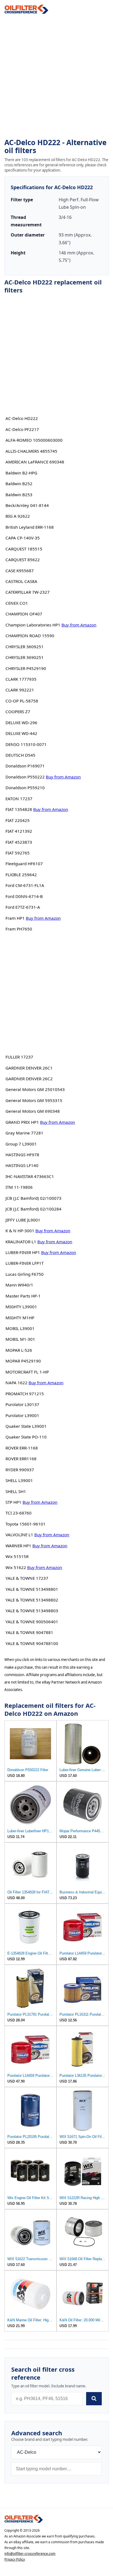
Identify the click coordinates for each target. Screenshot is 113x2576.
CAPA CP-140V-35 (23, 538)
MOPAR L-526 (19, 1350)
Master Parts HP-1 (23, 1296)
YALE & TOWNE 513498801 (32, 1589)
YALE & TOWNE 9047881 (29, 1632)
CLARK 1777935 (21, 679)
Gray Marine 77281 (24, 1133)
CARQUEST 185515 (24, 549)
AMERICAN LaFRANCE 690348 (35, 462)
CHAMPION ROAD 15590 (30, 636)
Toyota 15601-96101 (26, 1524)
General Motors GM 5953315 (34, 1100)
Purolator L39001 (22, 1415)
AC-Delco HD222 (22, 418)
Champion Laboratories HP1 (33, 625)
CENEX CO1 (17, 603)
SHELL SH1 (16, 1491)
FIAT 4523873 (19, 842)
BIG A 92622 (18, 516)
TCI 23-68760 (19, 1513)
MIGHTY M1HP (20, 1318)
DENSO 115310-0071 (26, 744)
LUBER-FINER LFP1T (25, 1263)
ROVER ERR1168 (21, 1459)
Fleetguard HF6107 (24, 864)
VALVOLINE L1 (19, 1535)
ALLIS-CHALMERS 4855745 (31, 451)
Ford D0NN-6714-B (24, 896)
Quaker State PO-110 (26, 1437)
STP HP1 (13, 1502)
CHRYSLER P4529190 (26, 668)
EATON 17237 (19, 799)
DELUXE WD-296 (21, 723)
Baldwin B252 (19, 484)
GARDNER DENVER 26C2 (29, 1079)
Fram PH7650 (19, 929)
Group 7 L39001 (21, 1144)
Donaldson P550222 (25, 777)
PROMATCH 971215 (25, 1394)
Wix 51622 (16, 1567)
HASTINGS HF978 (22, 1155)
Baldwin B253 (19, 495)
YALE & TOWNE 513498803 (32, 1611)
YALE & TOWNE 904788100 (32, 1643)
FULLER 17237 (19, 1057)
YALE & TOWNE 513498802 (32, 1600)
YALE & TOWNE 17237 (27, 1578)
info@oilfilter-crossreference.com (30, 2554)
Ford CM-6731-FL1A (25, 885)
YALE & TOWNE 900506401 (32, 1622)
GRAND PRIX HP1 (22, 1122)
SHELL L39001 (19, 1480)
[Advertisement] (56, 76)
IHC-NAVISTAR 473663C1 (30, 1176)
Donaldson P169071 (25, 766)
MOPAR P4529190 (23, 1361)
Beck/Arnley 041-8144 (27, 505)
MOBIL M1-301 (20, 1339)
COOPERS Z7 (18, 712)
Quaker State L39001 (26, 1426)
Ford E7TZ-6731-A (23, 907)
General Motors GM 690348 (33, 1111)
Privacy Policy (15, 2559)
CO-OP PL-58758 (22, 701)
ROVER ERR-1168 (22, 1448)
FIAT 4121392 (19, 831)
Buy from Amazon (79, 625)
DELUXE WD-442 (21, 733)
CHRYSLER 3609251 (25, 647)
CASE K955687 (20, 571)
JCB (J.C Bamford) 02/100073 (33, 1198)
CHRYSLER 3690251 (25, 657)
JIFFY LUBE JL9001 (23, 1220)
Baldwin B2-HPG (21, 473)
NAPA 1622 (16, 1383)
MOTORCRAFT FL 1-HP (27, 1372)
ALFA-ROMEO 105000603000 (34, 440)
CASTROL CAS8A (21, 581)
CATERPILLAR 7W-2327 (28, 592)
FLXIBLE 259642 (21, 875)
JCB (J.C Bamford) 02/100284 (33, 1209)
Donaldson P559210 (25, 788)
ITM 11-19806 (19, 1187)
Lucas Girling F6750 (25, 1274)
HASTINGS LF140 (22, 1165)
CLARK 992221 (20, 690)
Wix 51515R (17, 1556)
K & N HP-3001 (20, 1231)
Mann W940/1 (19, 1285)
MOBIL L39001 (20, 1328)
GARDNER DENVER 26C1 (29, 1068)
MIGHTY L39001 (21, 1307)
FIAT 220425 (18, 820)
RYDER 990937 (20, 1470)
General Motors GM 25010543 (35, 1089)
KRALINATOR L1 (21, 1242)
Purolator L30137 (22, 1404)
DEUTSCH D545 (20, 755)
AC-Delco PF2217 (22, 429)
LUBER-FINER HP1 (23, 1252)
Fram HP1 (15, 918)
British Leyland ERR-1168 (30, 527)
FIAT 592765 (18, 853)
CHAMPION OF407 (24, 614)
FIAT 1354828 (19, 809)
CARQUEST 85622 (23, 560)
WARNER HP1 (18, 1546)
